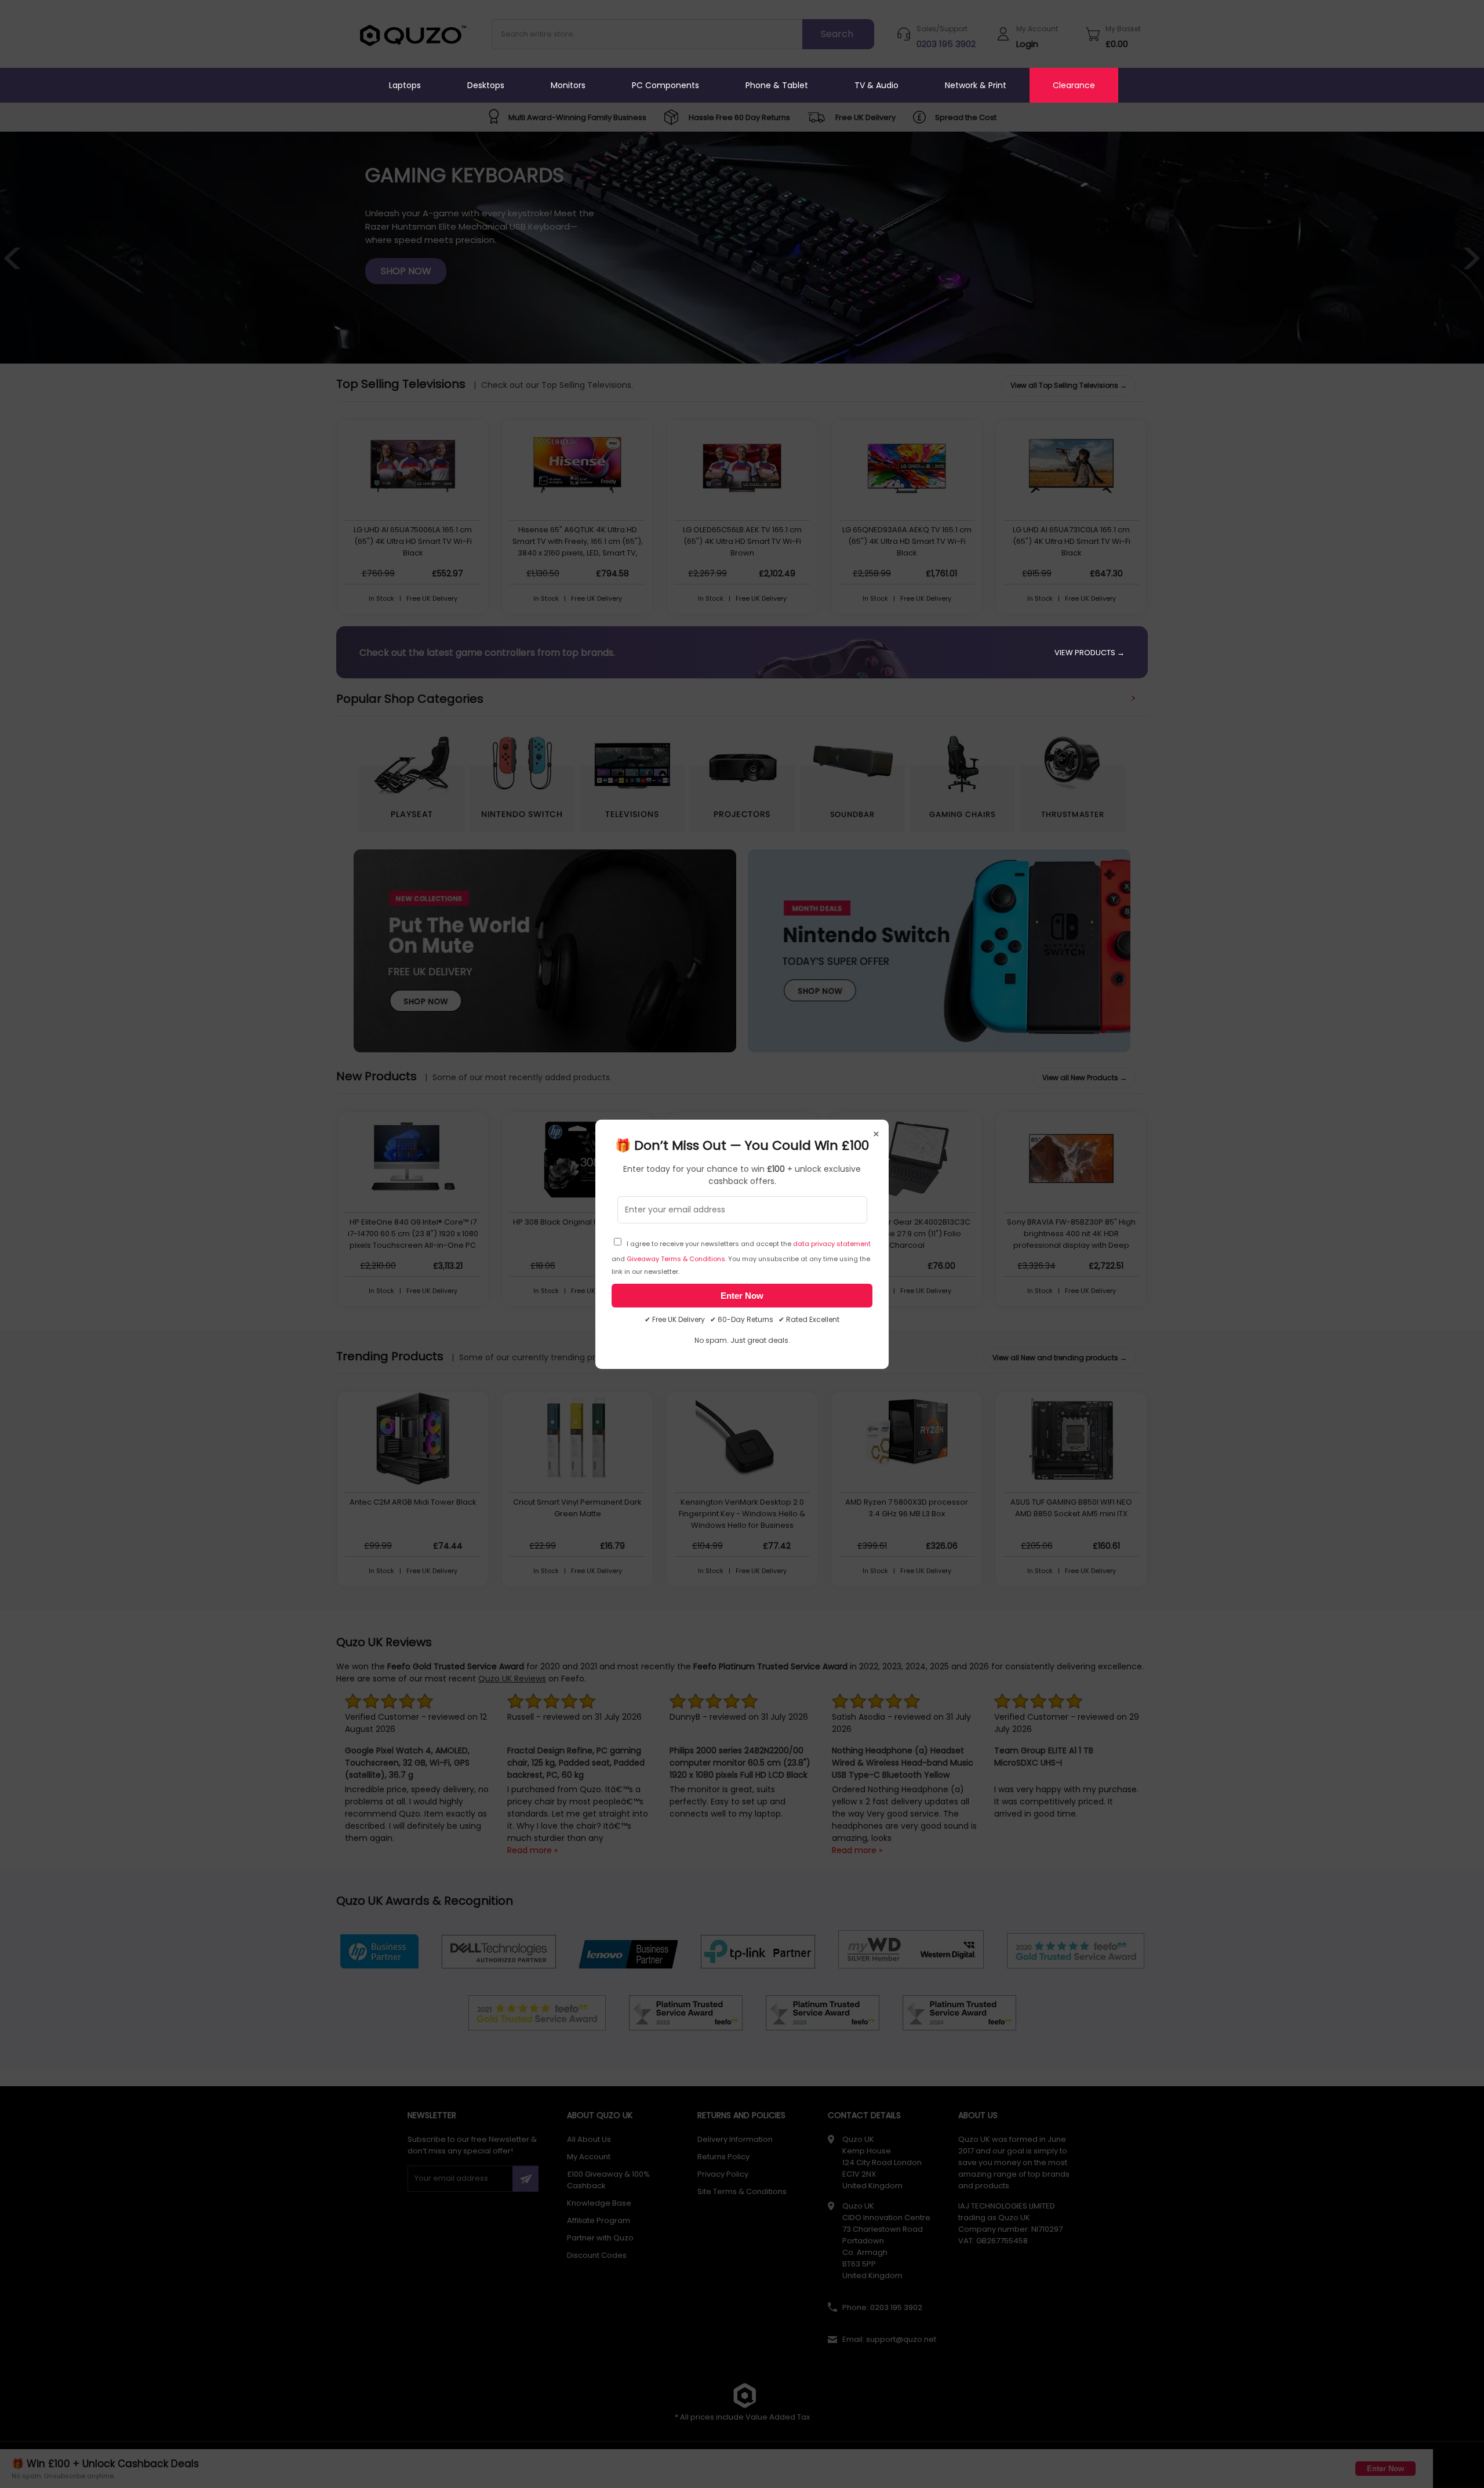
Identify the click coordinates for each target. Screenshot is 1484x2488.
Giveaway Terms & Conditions (676, 1259)
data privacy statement (832, 1244)
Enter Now (742, 1296)
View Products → (1090, 653)
